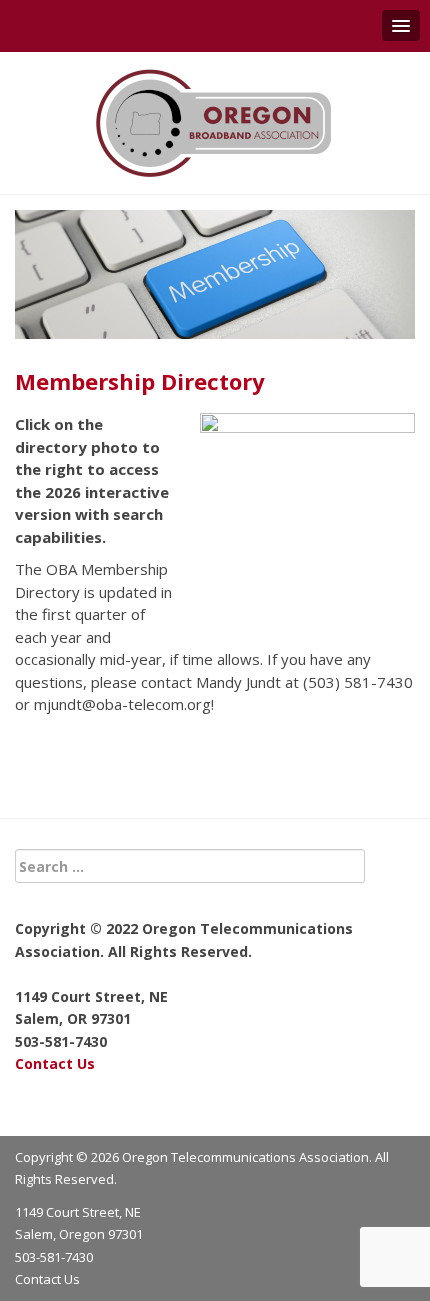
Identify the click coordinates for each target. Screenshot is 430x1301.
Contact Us (55, 1063)
